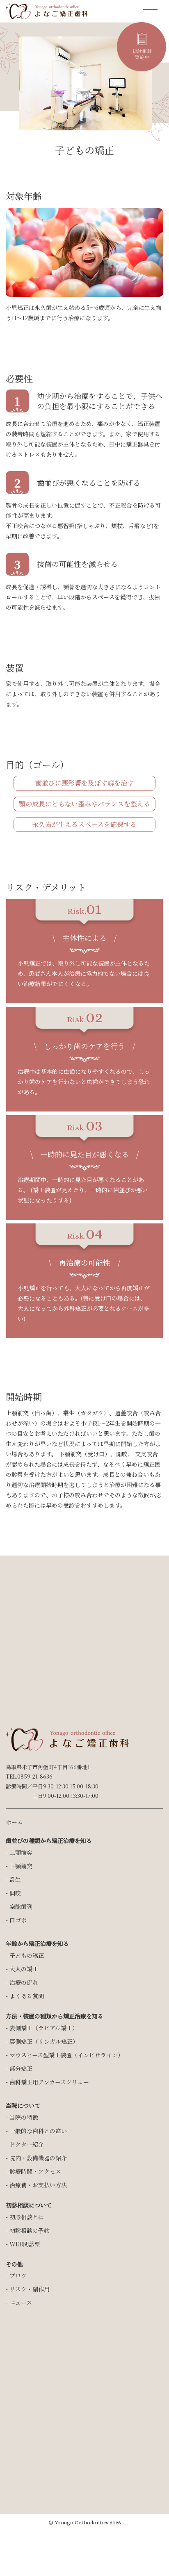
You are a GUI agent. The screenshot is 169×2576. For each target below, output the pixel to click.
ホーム (14, 1822)
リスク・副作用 (30, 2289)
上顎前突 (21, 1852)
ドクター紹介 (27, 2144)
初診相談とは (27, 2217)
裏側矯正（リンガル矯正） (44, 2041)
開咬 (15, 1893)
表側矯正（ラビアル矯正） (44, 2028)
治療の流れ (24, 1982)
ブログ (18, 2275)
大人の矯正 (24, 1969)
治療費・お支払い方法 (38, 2185)
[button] (153, 11)
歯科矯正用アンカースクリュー (49, 2082)
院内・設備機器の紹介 (38, 2158)
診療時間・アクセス (35, 2171)
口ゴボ (18, 1920)
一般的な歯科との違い (38, 2131)
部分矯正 (21, 2068)
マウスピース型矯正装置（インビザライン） (66, 2055)
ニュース (21, 2303)
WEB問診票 (25, 2244)
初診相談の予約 (30, 2230)
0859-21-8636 (35, 1776)
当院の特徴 (24, 2117)
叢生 (15, 1879)
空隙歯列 (21, 1906)
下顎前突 (21, 1866)
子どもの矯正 (27, 1955)
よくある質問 (27, 1996)
